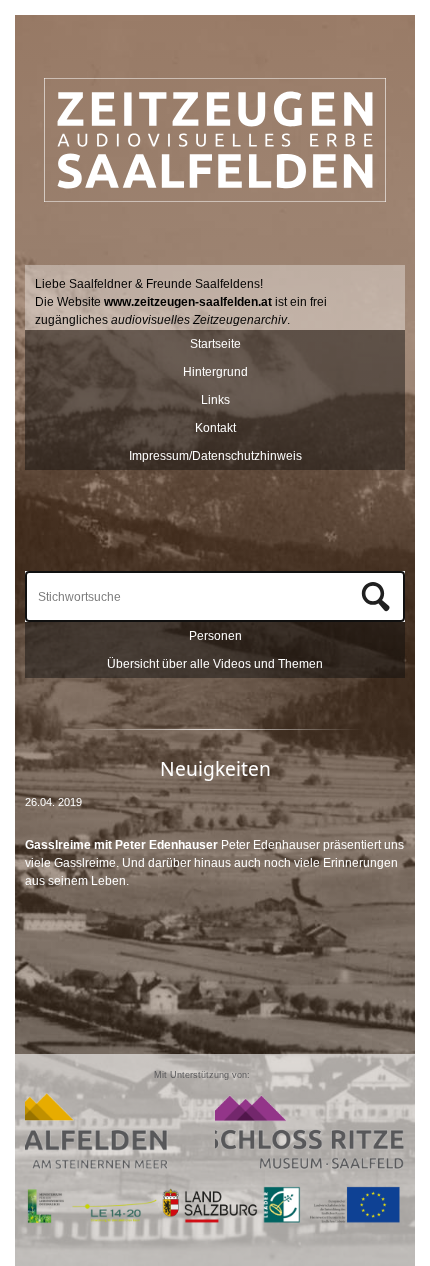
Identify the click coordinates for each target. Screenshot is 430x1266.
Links (215, 400)
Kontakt (215, 428)
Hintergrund (215, 372)
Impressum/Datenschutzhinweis (215, 456)
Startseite (215, 344)
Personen (215, 636)
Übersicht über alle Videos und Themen (215, 664)
